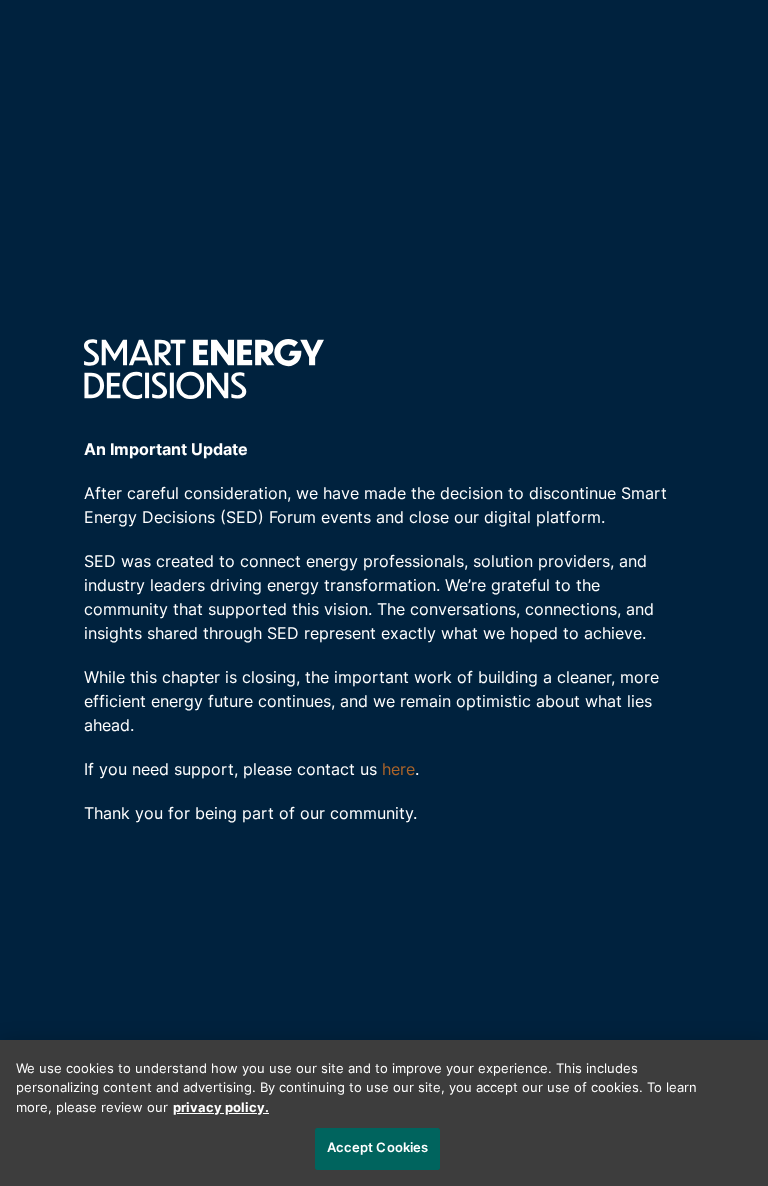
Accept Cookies (378, 1148)
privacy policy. (221, 1108)
